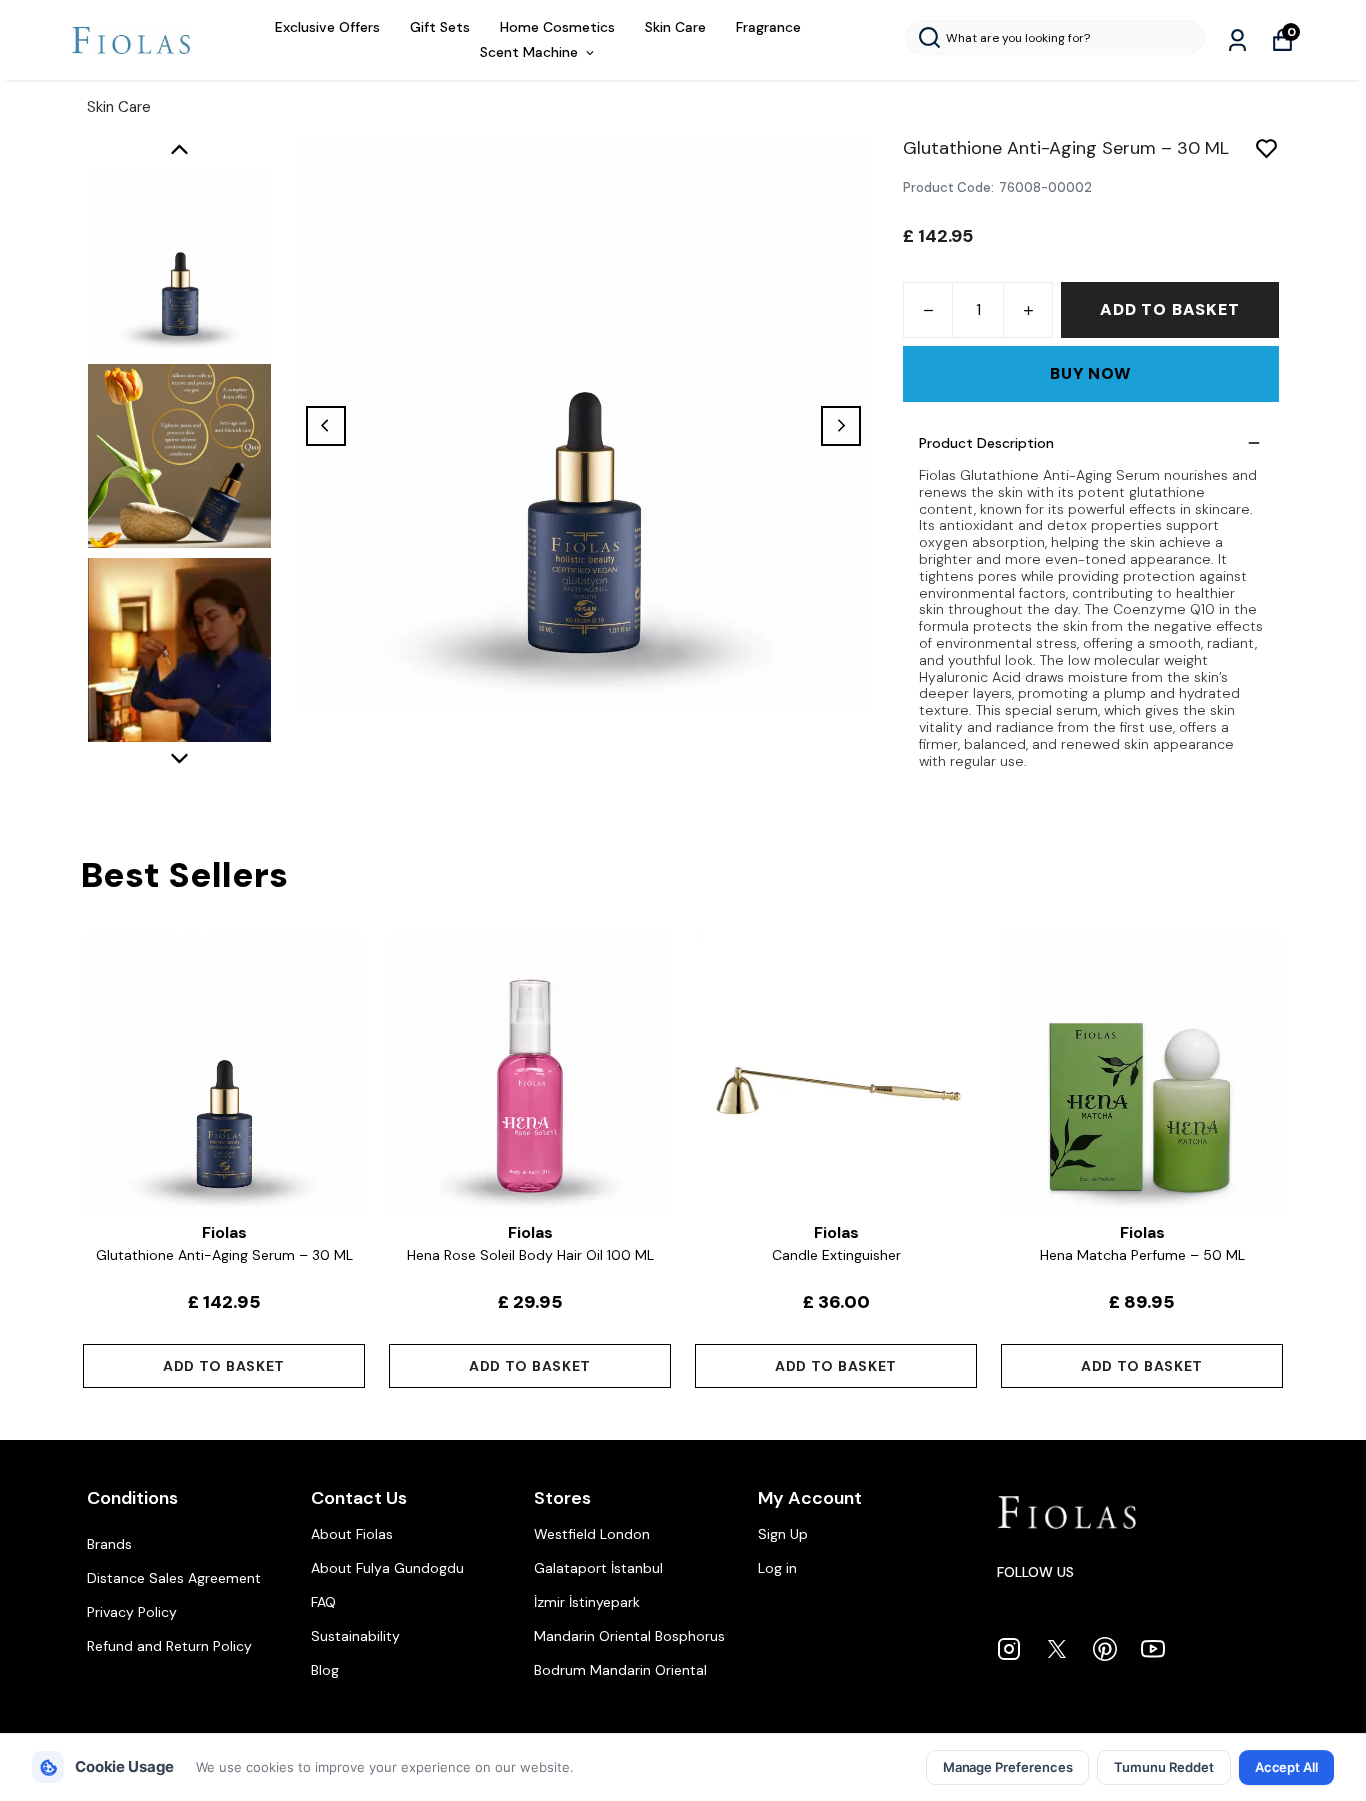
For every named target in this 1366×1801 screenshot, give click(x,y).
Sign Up (783, 1534)
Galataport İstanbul (598, 1568)
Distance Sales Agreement (174, 1578)
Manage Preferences (1008, 1767)
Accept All (1286, 1767)
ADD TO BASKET (1169, 309)
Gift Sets (440, 27)
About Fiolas (352, 1534)
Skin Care (675, 27)
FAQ (323, 1602)
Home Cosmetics (557, 27)
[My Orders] (1237, 40)
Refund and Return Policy (169, 1646)
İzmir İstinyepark (587, 1602)
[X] (1057, 1649)
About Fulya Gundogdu (387, 1568)
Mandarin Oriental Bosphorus (629, 1636)
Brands (109, 1544)
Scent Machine (529, 52)
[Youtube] (1153, 1649)
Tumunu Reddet (1163, 1767)
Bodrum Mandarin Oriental (620, 1670)
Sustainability (355, 1636)
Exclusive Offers (327, 27)
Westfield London (592, 1534)
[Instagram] (1009, 1649)
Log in (777, 1568)
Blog (325, 1670)
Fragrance (768, 27)
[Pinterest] (1105, 1649)
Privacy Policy (132, 1612)
